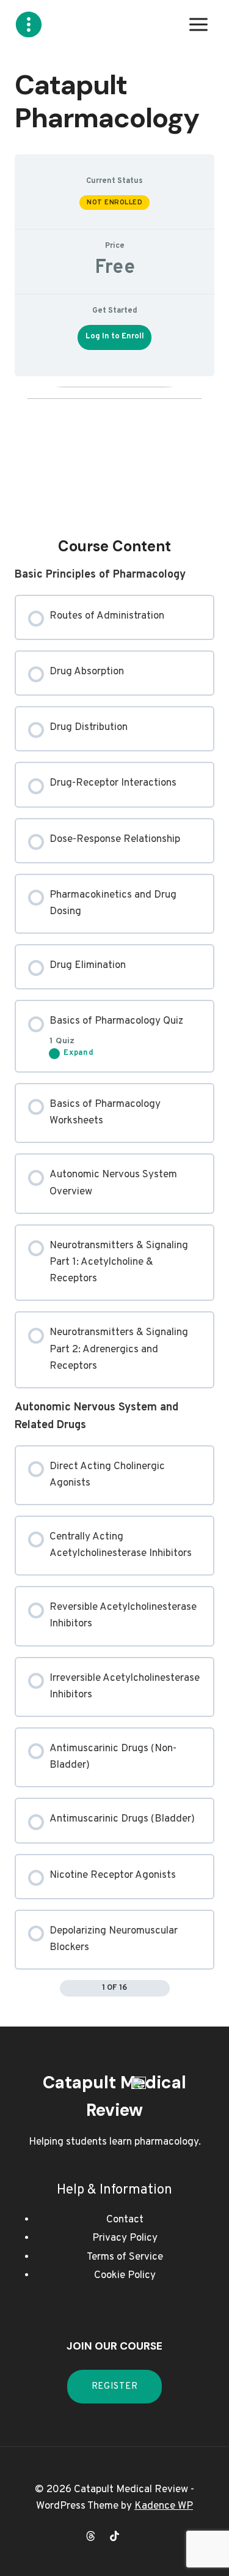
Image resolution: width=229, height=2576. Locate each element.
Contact (125, 2220)
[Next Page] (162, 1989)
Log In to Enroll (115, 337)
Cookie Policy (125, 2276)
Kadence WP (164, 2506)
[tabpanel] (114, 1192)
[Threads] (90, 2536)
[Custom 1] (139, 2536)
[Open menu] (198, 24)
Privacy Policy (125, 2238)
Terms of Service (125, 2257)
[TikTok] (115, 2536)
